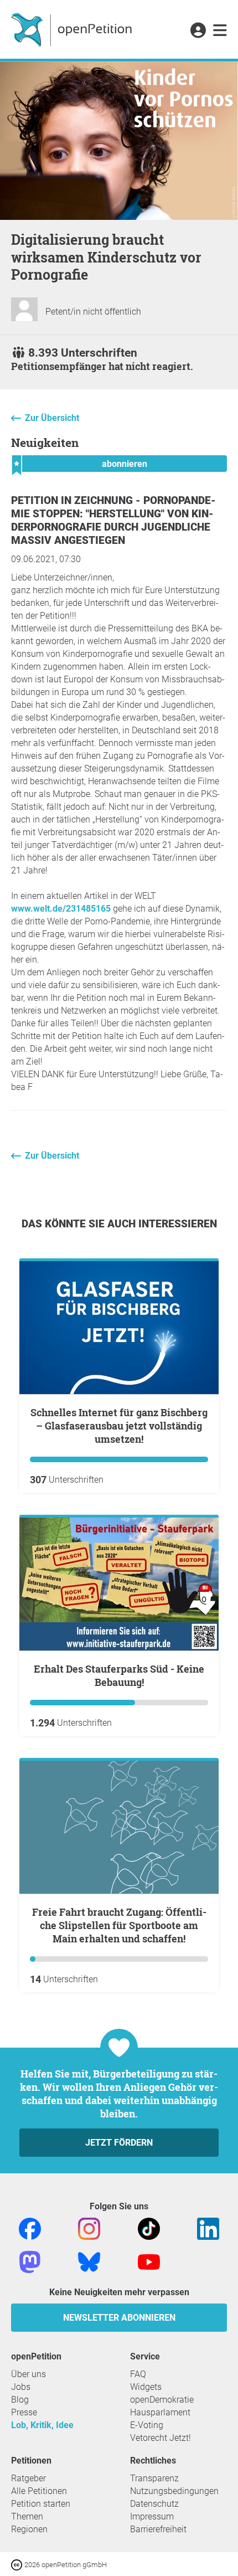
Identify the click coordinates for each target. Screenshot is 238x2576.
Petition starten (41, 2504)
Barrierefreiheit (158, 2529)
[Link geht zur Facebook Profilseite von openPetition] (30, 2228)
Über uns (29, 2374)
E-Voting (147, 2425)
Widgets (146, 2387)
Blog (20, 2400)
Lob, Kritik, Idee (42, 2425)
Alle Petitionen (39, 2491)
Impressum (152, 2516)
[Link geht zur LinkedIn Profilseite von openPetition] (208, 2228)
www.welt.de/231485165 (61, 909)
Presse (24, 2412)
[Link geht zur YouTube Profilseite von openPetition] (149, 2261)
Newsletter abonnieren (119, 2318)
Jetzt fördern (119, 2143)
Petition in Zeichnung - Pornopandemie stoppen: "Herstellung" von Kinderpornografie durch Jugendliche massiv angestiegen (113, 520)
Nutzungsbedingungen (174, 2491)
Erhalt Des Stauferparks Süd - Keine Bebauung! (119, 1675)
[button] (198, 31)
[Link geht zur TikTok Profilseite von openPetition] (149, 2228)
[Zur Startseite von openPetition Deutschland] (73, 29)
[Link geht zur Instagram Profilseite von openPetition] (89, 2228)
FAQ (138, 2374)
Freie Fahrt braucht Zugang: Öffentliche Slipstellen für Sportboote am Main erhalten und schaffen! (119, 1925)
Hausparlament (160, 2412)
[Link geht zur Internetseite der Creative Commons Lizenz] (18, 2564)
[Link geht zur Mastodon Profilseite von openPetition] (30, 2261)
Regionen (29, 2529)
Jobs (21, 2387)
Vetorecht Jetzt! (161, 2438)
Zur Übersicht (52, 418)
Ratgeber (29, 2478)
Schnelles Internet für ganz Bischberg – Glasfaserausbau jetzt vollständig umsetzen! (119, 1426)
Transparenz (154, 2478)
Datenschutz (154, 2504)
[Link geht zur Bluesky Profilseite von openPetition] (89, 2261)
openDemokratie (162, 2400)
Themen (27, 2516)
